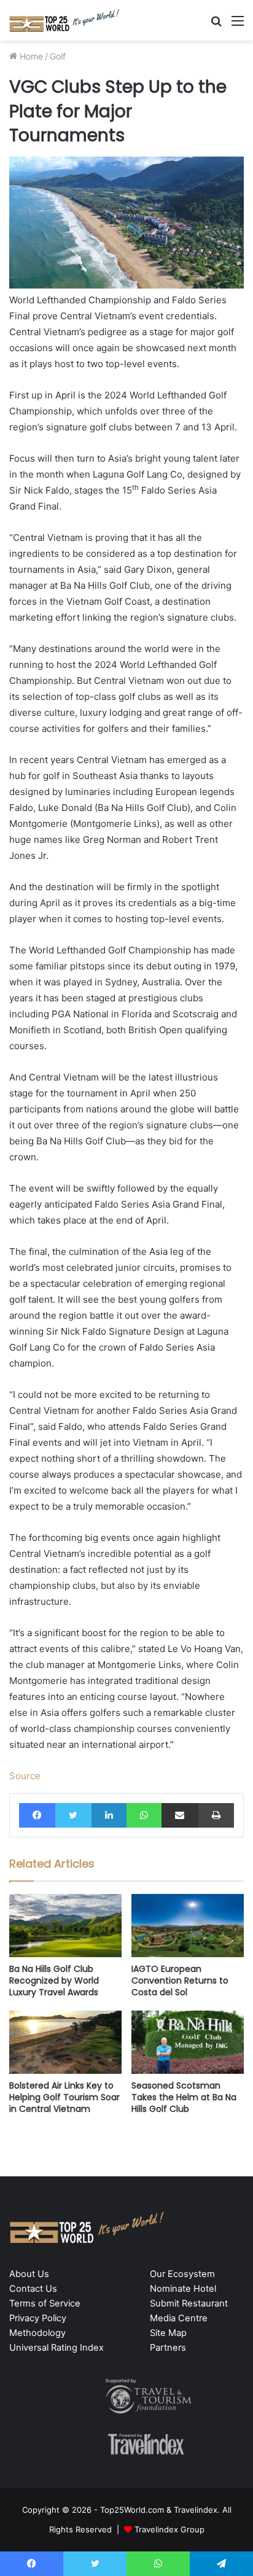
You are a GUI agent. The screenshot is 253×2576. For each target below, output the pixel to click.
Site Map (168, 2333)
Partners (168, 2348)
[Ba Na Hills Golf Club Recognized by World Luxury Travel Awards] (65, 1926)
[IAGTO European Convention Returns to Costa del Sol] (188, 1926)
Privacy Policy (38, 2318)
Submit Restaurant (189, 2303)
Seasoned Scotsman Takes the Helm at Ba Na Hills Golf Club (184, 2097)
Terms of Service (45, 2303)
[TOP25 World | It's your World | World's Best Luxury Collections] (64, 20)
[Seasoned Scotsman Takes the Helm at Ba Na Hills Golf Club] (188, 2042)
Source (25, 1776)
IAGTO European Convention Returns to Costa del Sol (180, 1980)
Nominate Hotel (183, 2289)
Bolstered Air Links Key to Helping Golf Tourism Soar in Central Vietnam (64, 2097)
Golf (58, 56)
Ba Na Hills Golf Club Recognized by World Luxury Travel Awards (54, 1980)
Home (30, 56)
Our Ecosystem (182, 2274)
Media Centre (179, 2318)
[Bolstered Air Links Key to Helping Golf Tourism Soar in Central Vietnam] (65, 2042)
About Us (29, 2274)
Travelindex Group (169, 2529)
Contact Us (33, 2289)
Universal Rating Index (56, 2348)
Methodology (37, 2333)
